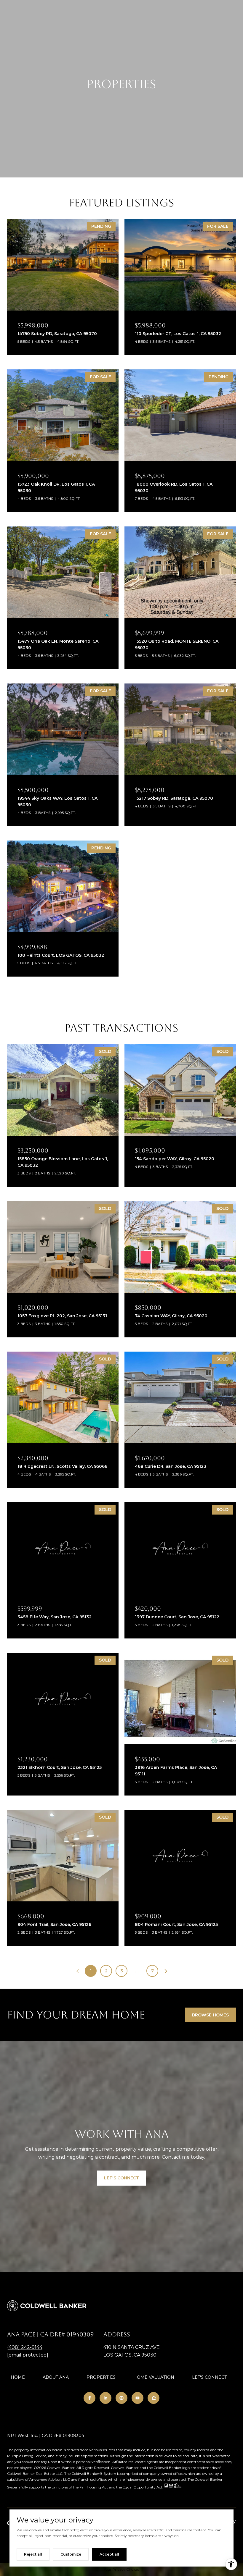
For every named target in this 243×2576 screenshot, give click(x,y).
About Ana (56, 2377)
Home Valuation (154, 2377)
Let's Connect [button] (121, 2178)
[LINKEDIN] (105, 2398)
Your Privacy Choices (121, 2569)
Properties (101, 2377)
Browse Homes (210, 2015)
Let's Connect (209, 2377)
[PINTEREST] (121, 2398)
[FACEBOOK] (89, 2398)
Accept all (109, 2554)
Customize (71, 2554)
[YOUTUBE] (138, 2398)
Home (18, 2377)
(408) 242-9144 (25, 2347)
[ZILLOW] (154, 2398)
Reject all (33, 2554)
